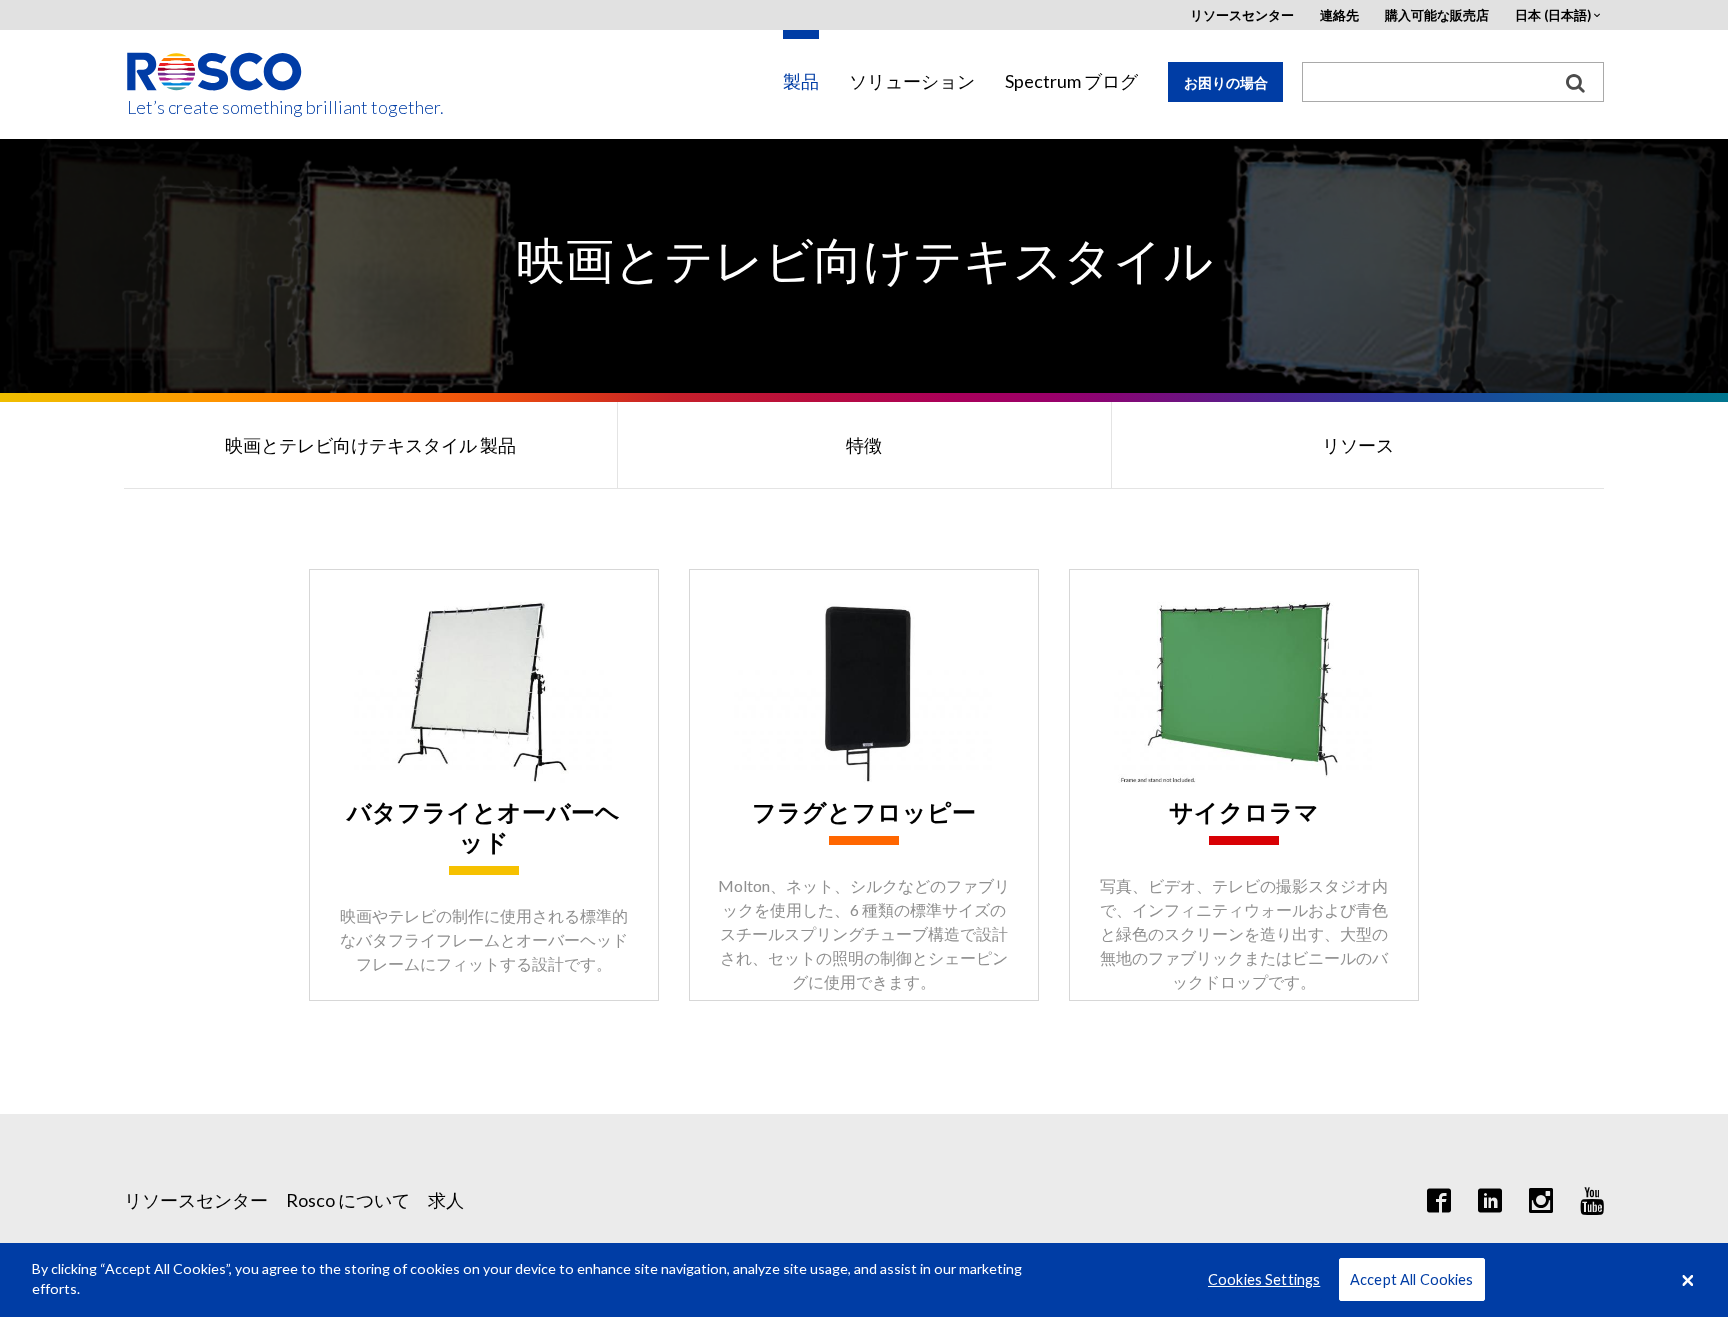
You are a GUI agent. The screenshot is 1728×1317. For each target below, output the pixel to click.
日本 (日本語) (1553, 15)
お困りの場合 (1226, 82)
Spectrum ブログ (1071, 81)
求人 (446, 1200)
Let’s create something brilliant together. (215, 107)
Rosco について (348, 1200)
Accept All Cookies (1412, 1279)
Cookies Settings (1264, 1279)
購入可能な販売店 (1437, 15)
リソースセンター (1242, 15)
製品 (801, 81)
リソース (1358, 445)
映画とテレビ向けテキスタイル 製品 (370, 445)
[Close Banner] (1688, 1280)
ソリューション (912, 81)
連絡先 (1339, 15)
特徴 (864, 445)
